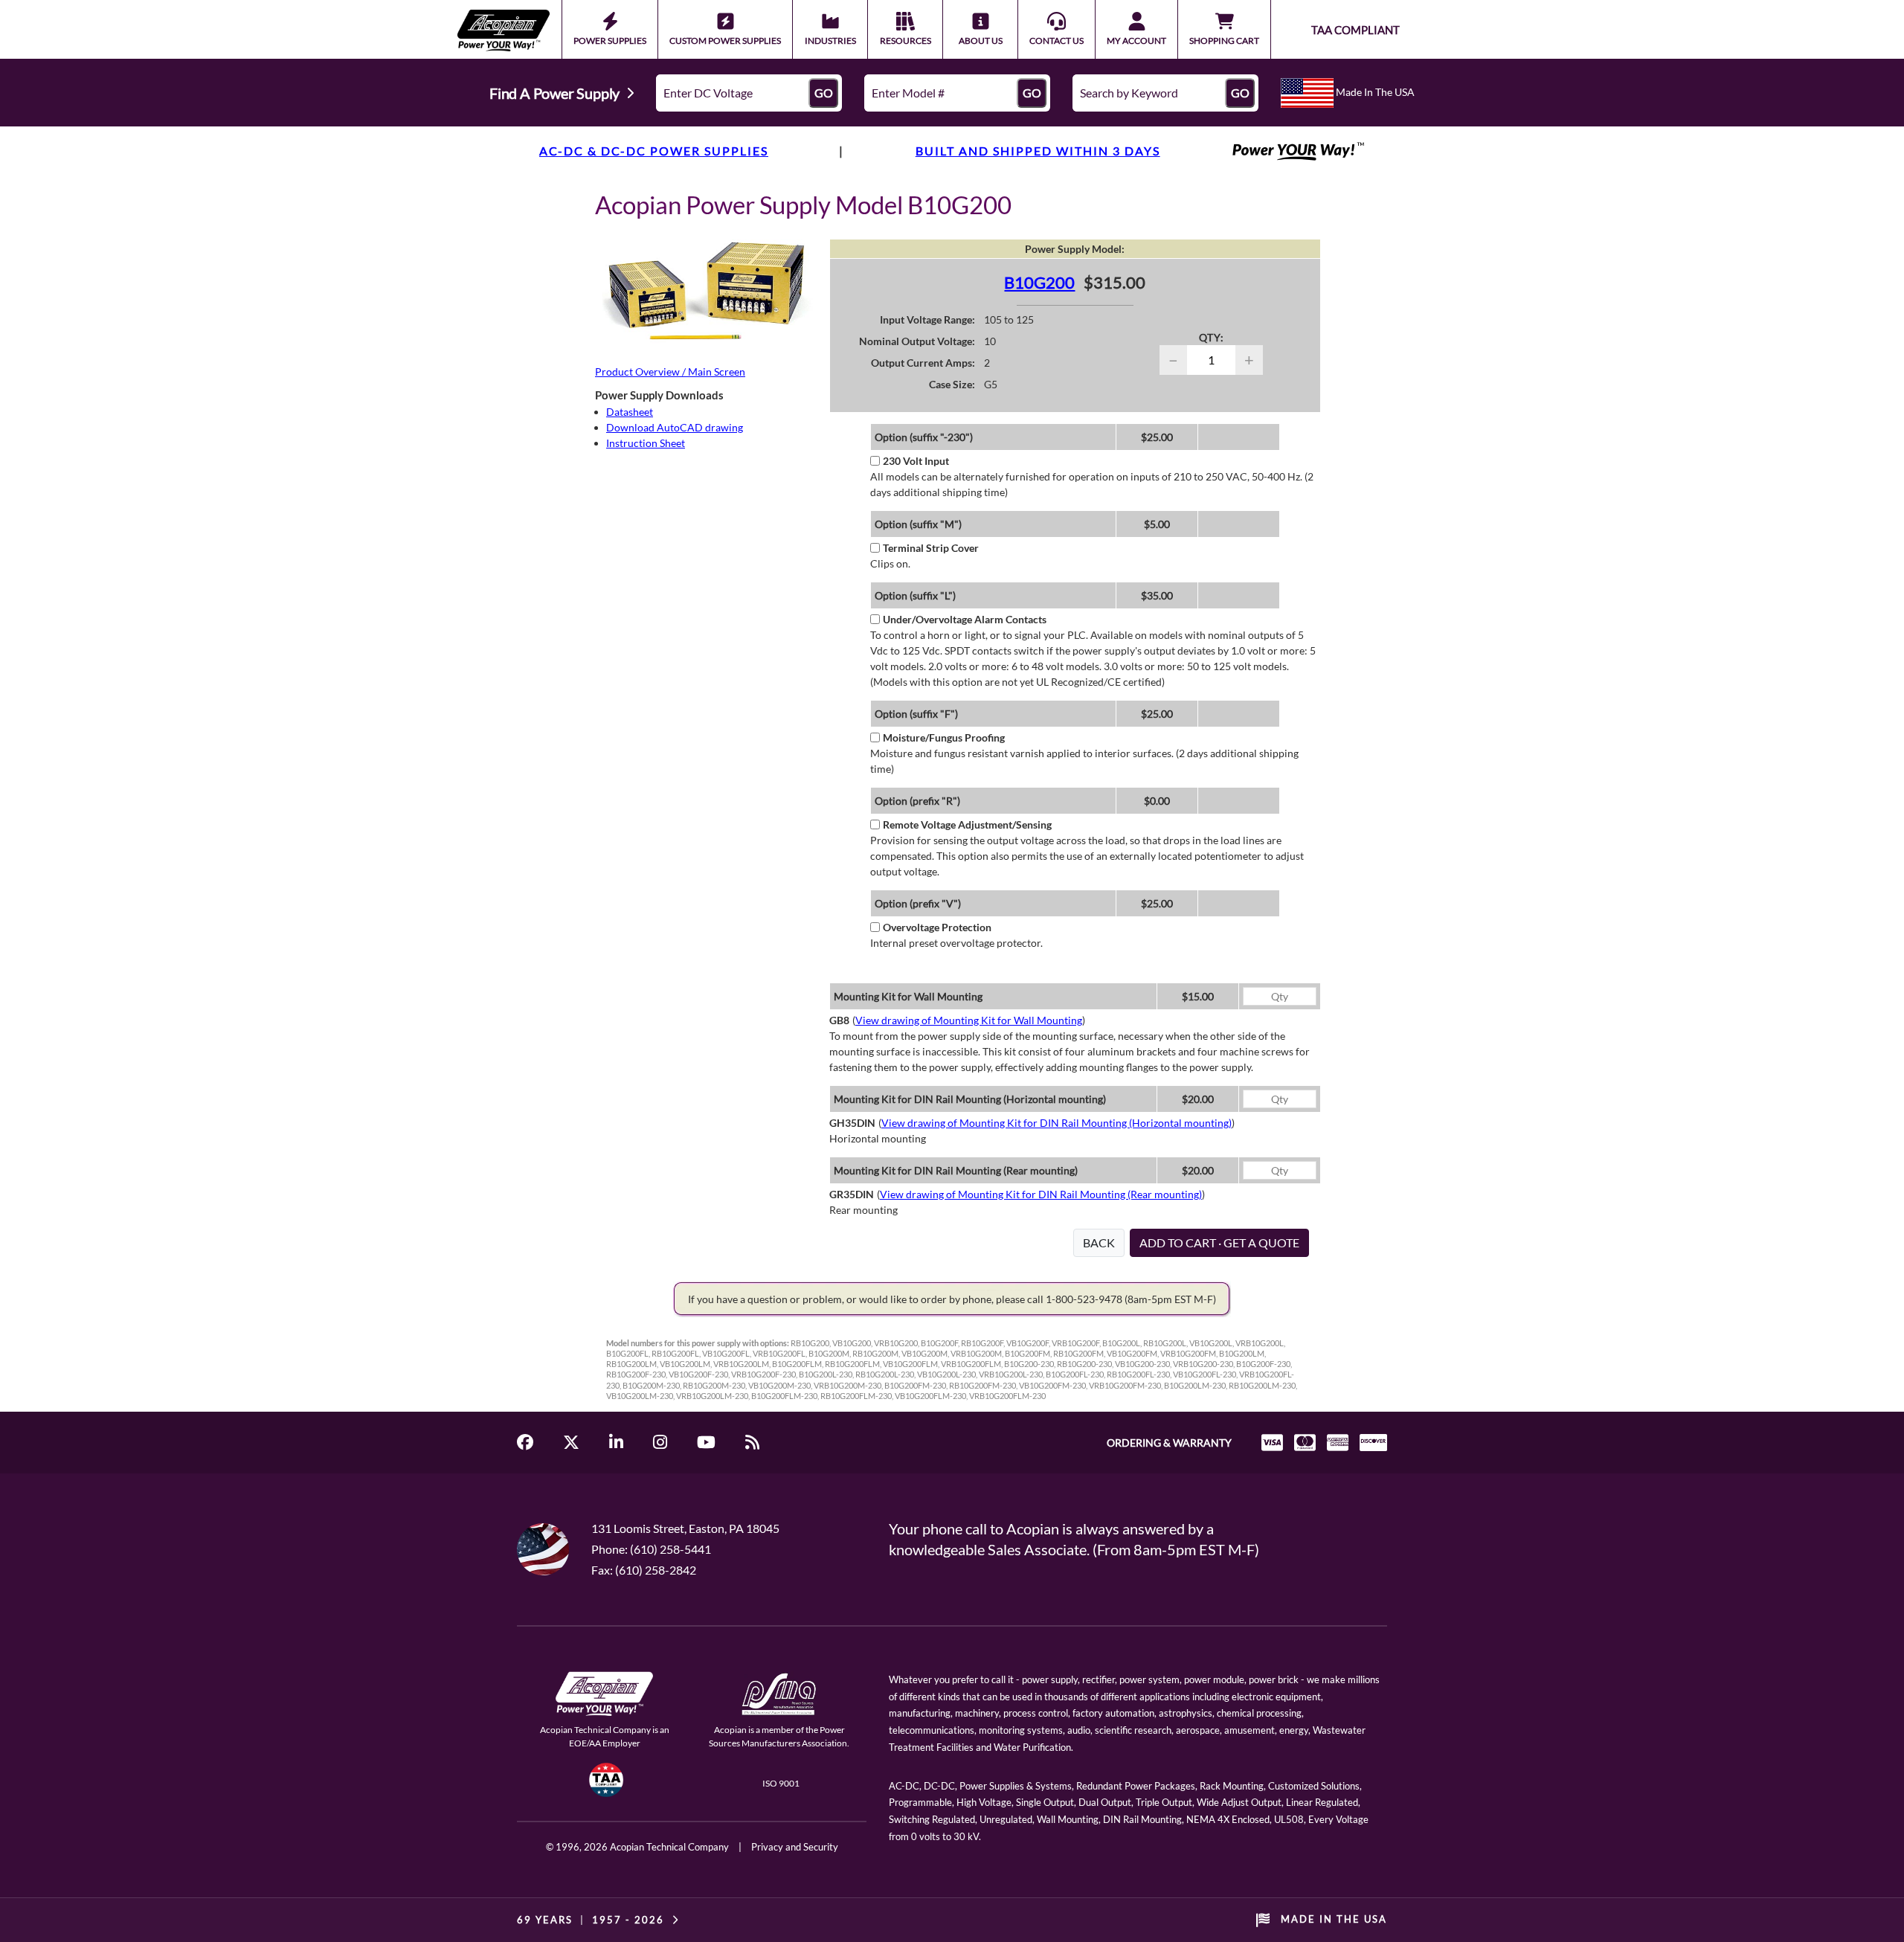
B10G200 (1039, 282)
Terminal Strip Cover (931, 548)
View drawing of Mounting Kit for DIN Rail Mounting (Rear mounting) (1041, 1194)
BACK (1099, 1242)
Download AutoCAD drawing (675, 427)
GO (824, 93)
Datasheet (630, 412)
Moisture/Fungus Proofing (944, 737)
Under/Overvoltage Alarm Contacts (965, 619)
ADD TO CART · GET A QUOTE (1219, 1242)
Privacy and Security (795, 1847)
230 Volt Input (916, 461)
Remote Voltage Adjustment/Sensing (967, 824)
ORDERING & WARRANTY (1169, 1443)
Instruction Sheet (646, 443)
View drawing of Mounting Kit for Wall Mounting (969, 1020)
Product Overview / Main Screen (670, 372)
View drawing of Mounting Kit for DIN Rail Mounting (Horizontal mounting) (1056, 1123)
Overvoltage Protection (937, 927)
